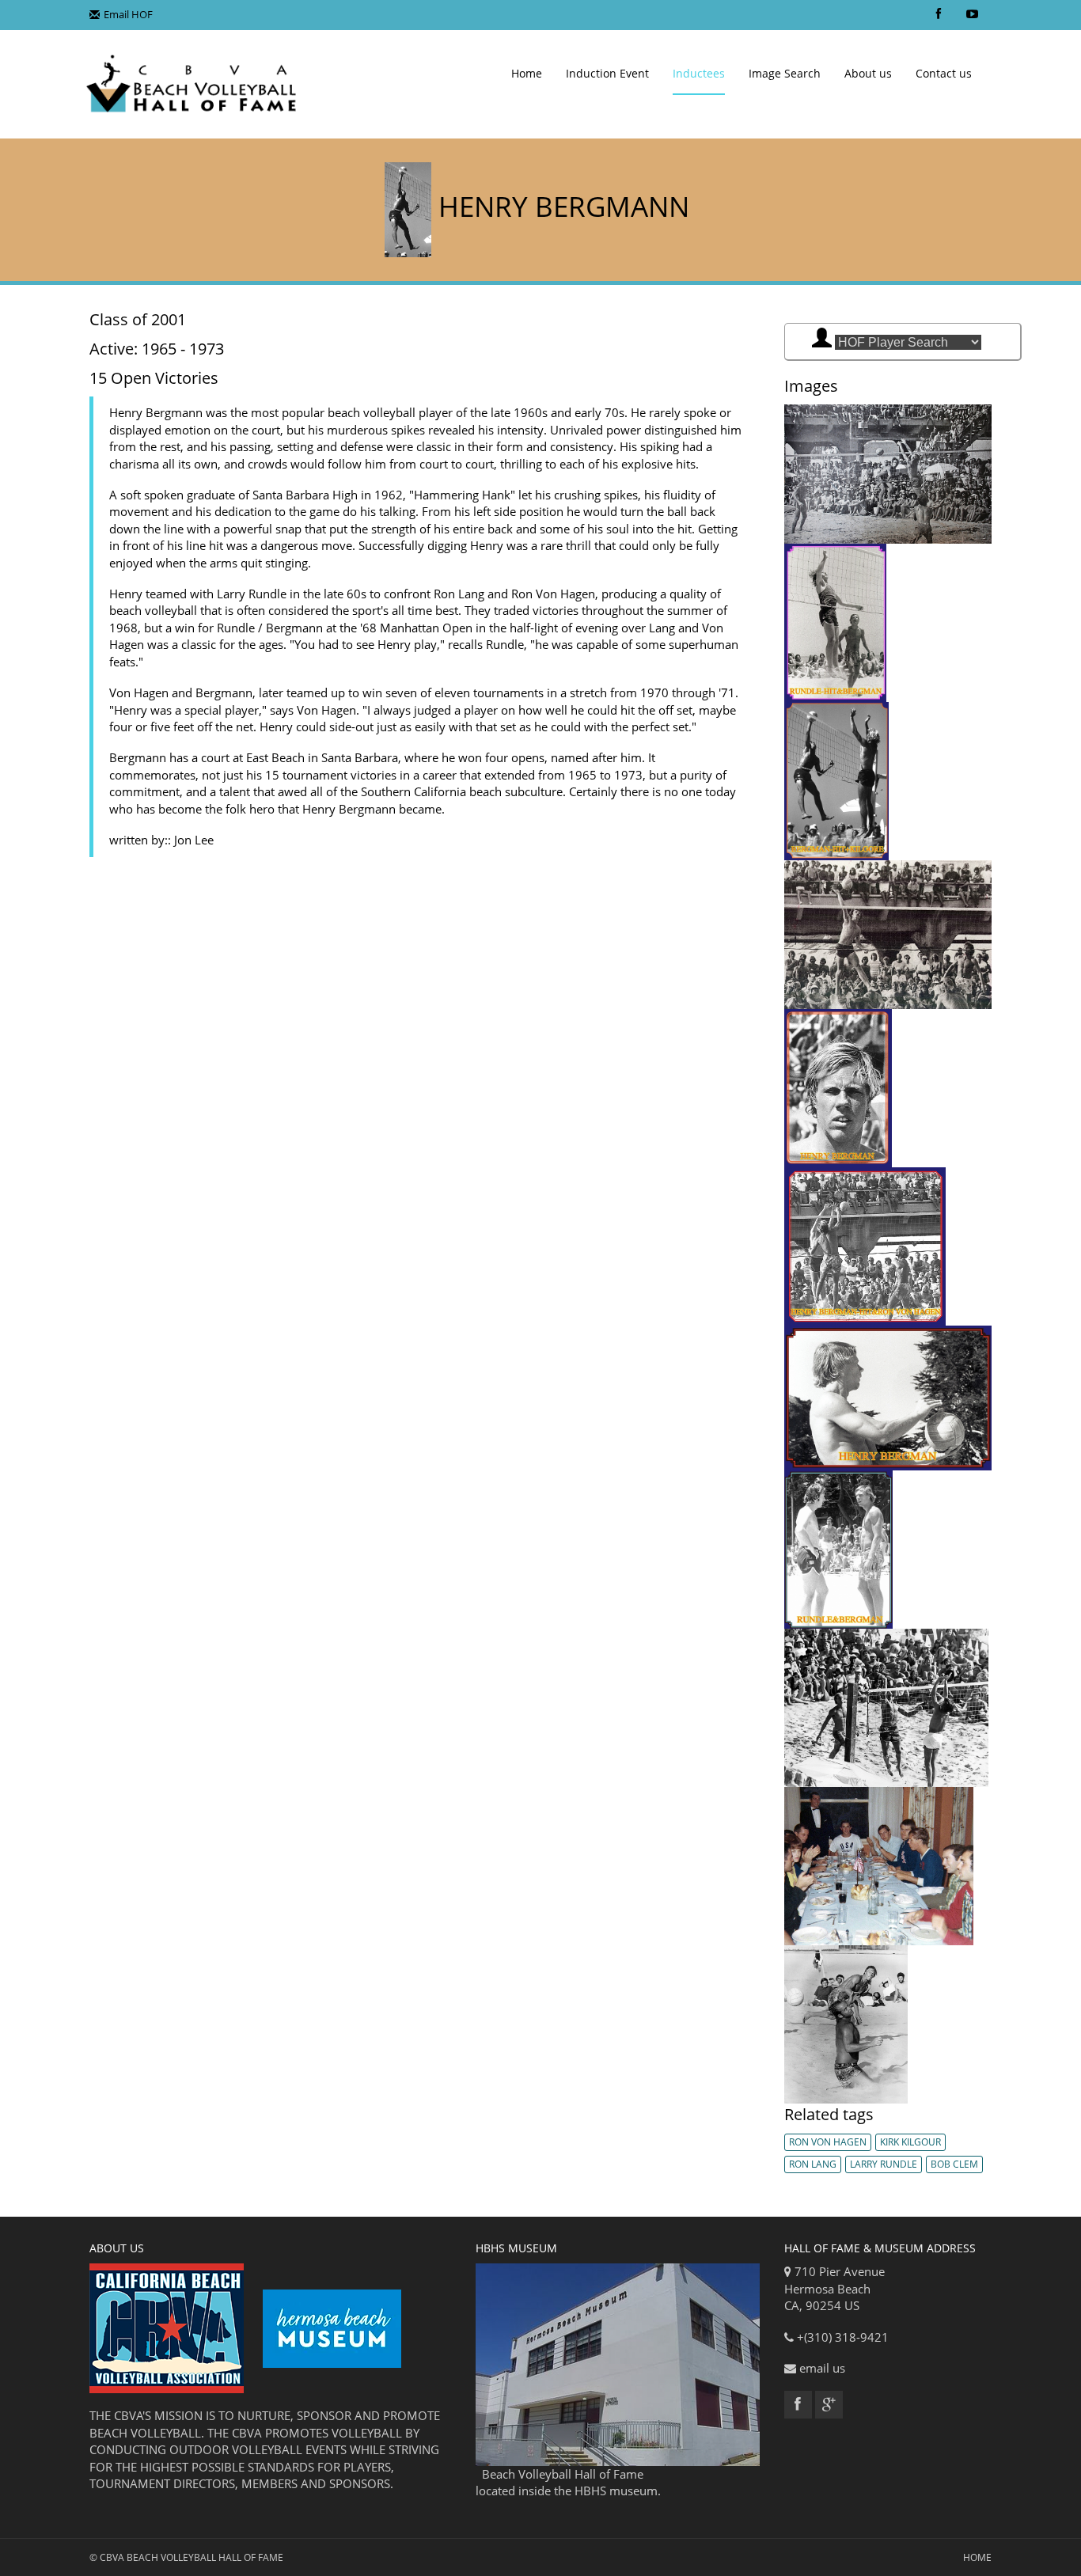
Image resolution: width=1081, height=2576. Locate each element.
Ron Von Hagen (828, 2142)
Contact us (944, 73)
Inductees (699, 73)
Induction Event (607, 73)
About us (868, 73)
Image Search (785, 73)
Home (527, 73)
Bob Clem (954, 2164)
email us (822, 2368)
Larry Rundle (884, 2164)
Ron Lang (813, 2164)
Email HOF (128, 14)
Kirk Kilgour (910, 2142)
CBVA (112, 2557)
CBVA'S (133, 2415)
